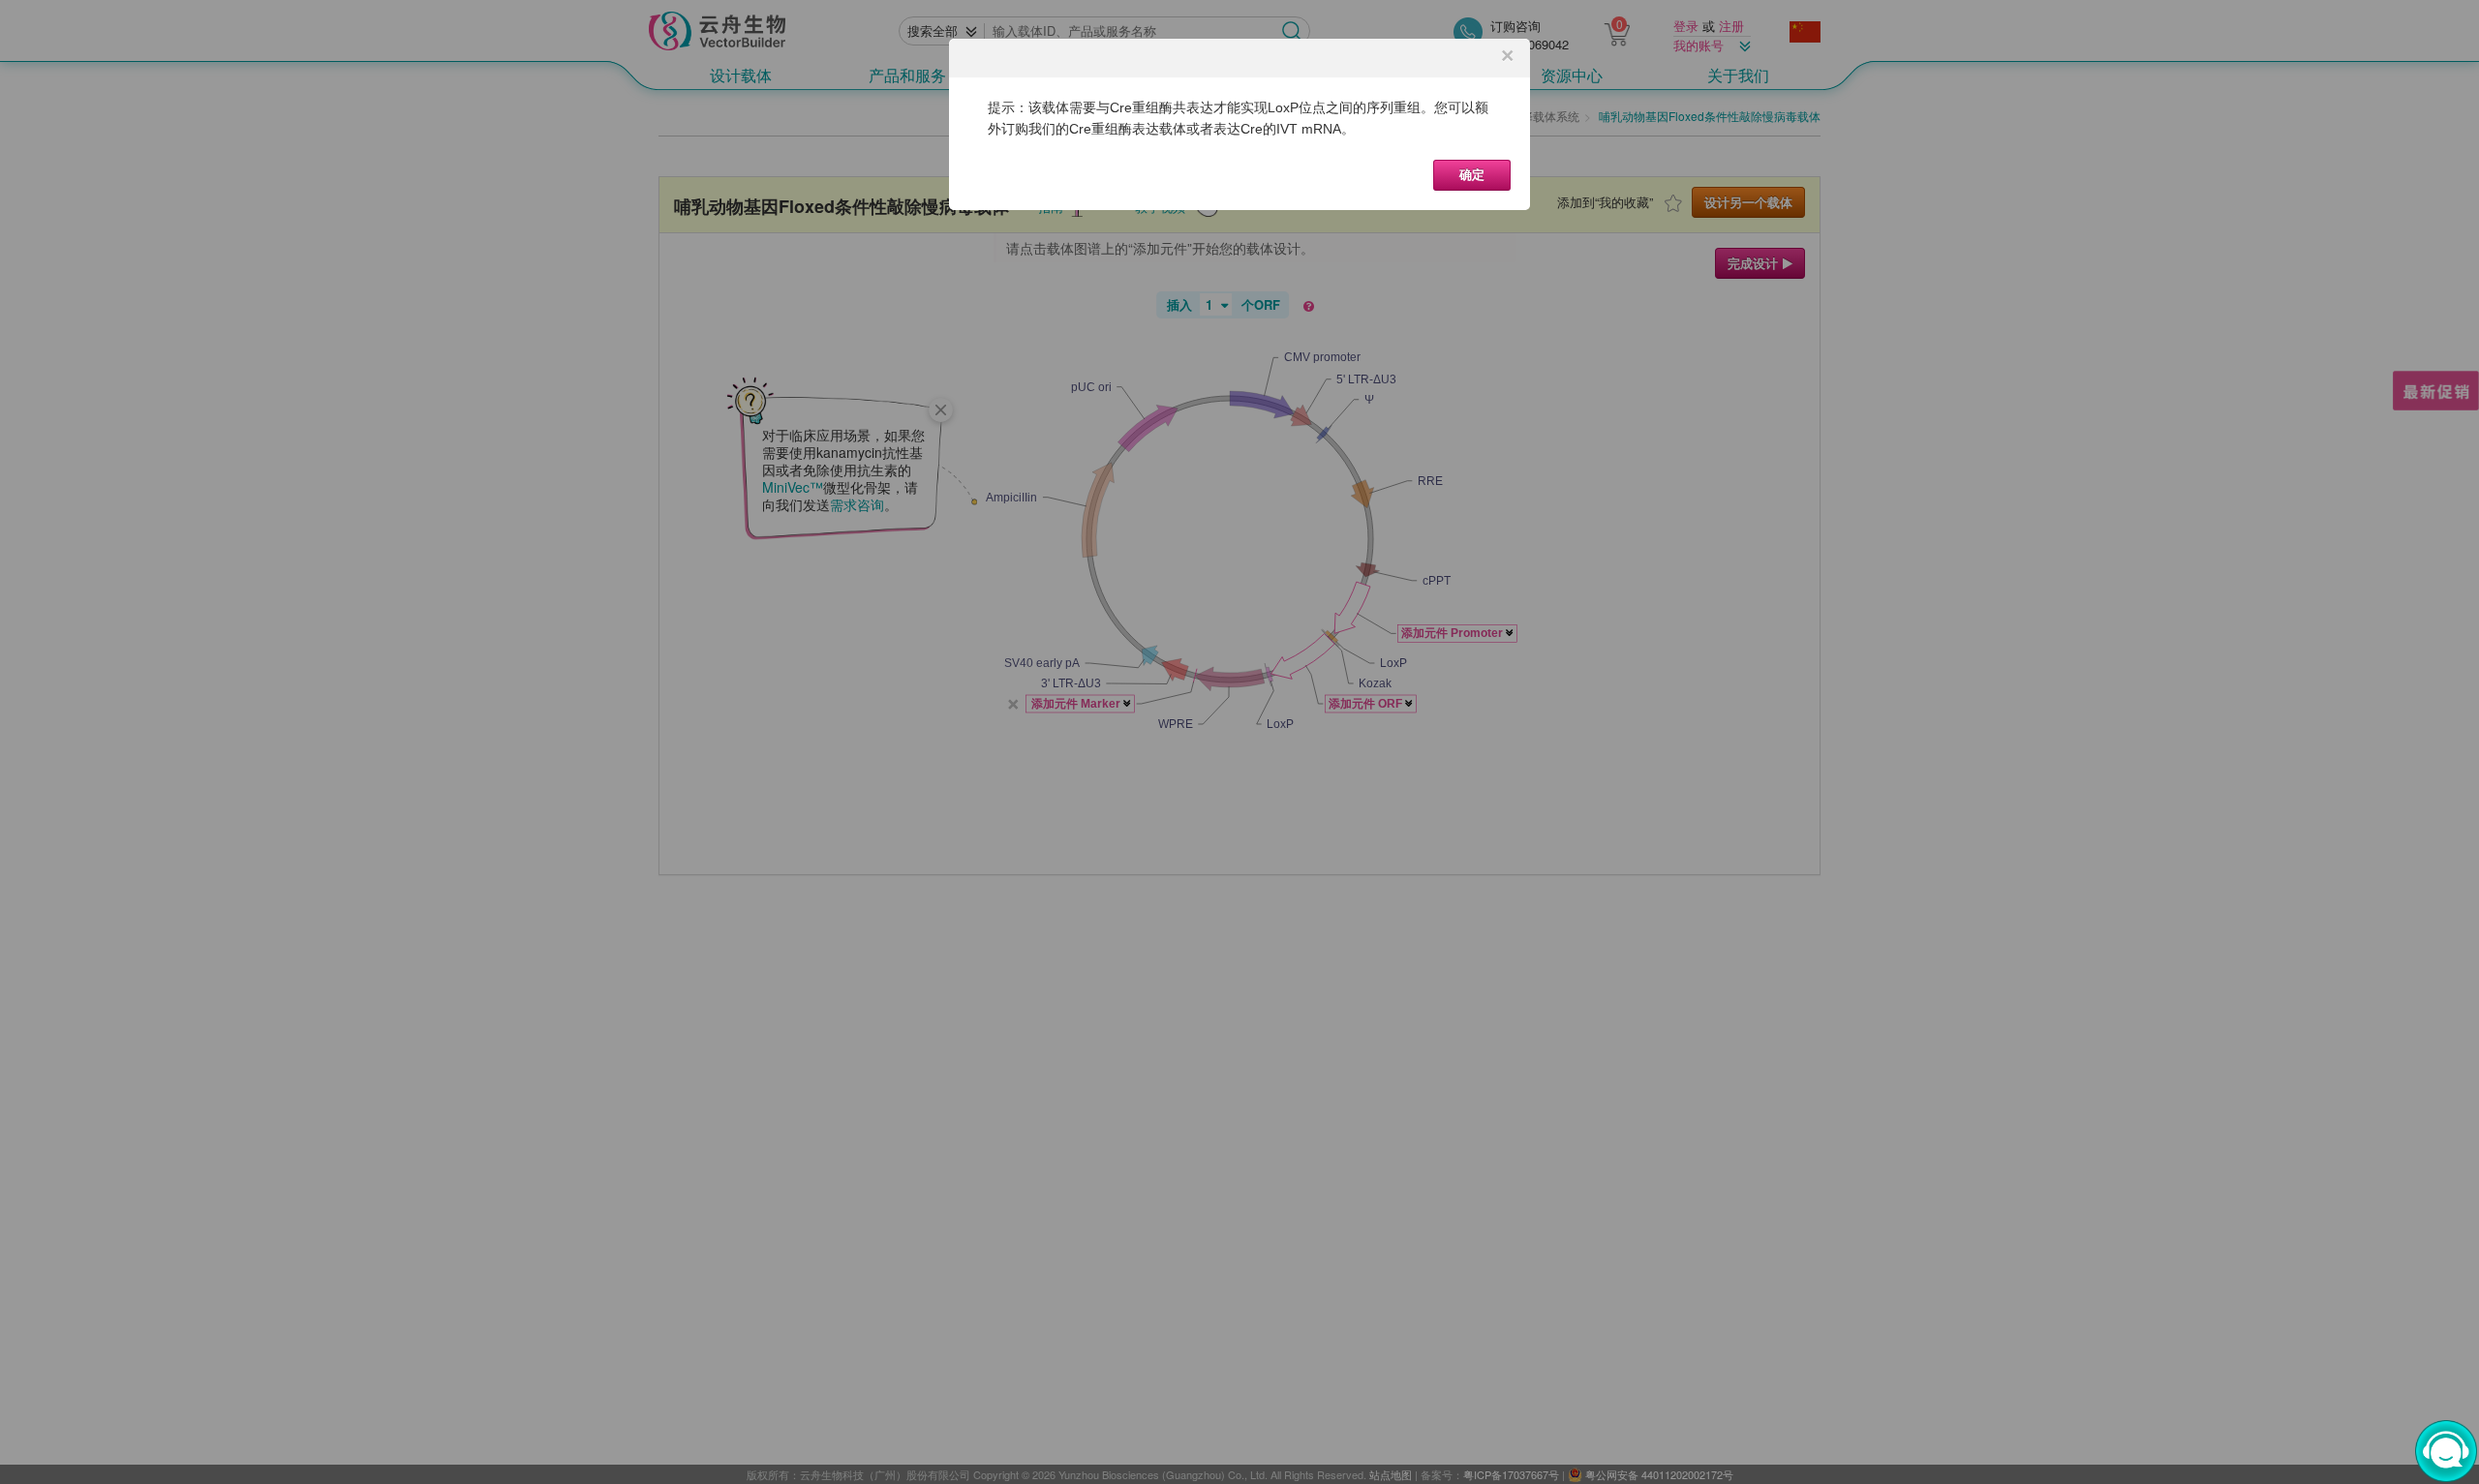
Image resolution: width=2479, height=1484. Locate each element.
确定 (1472, 175)
